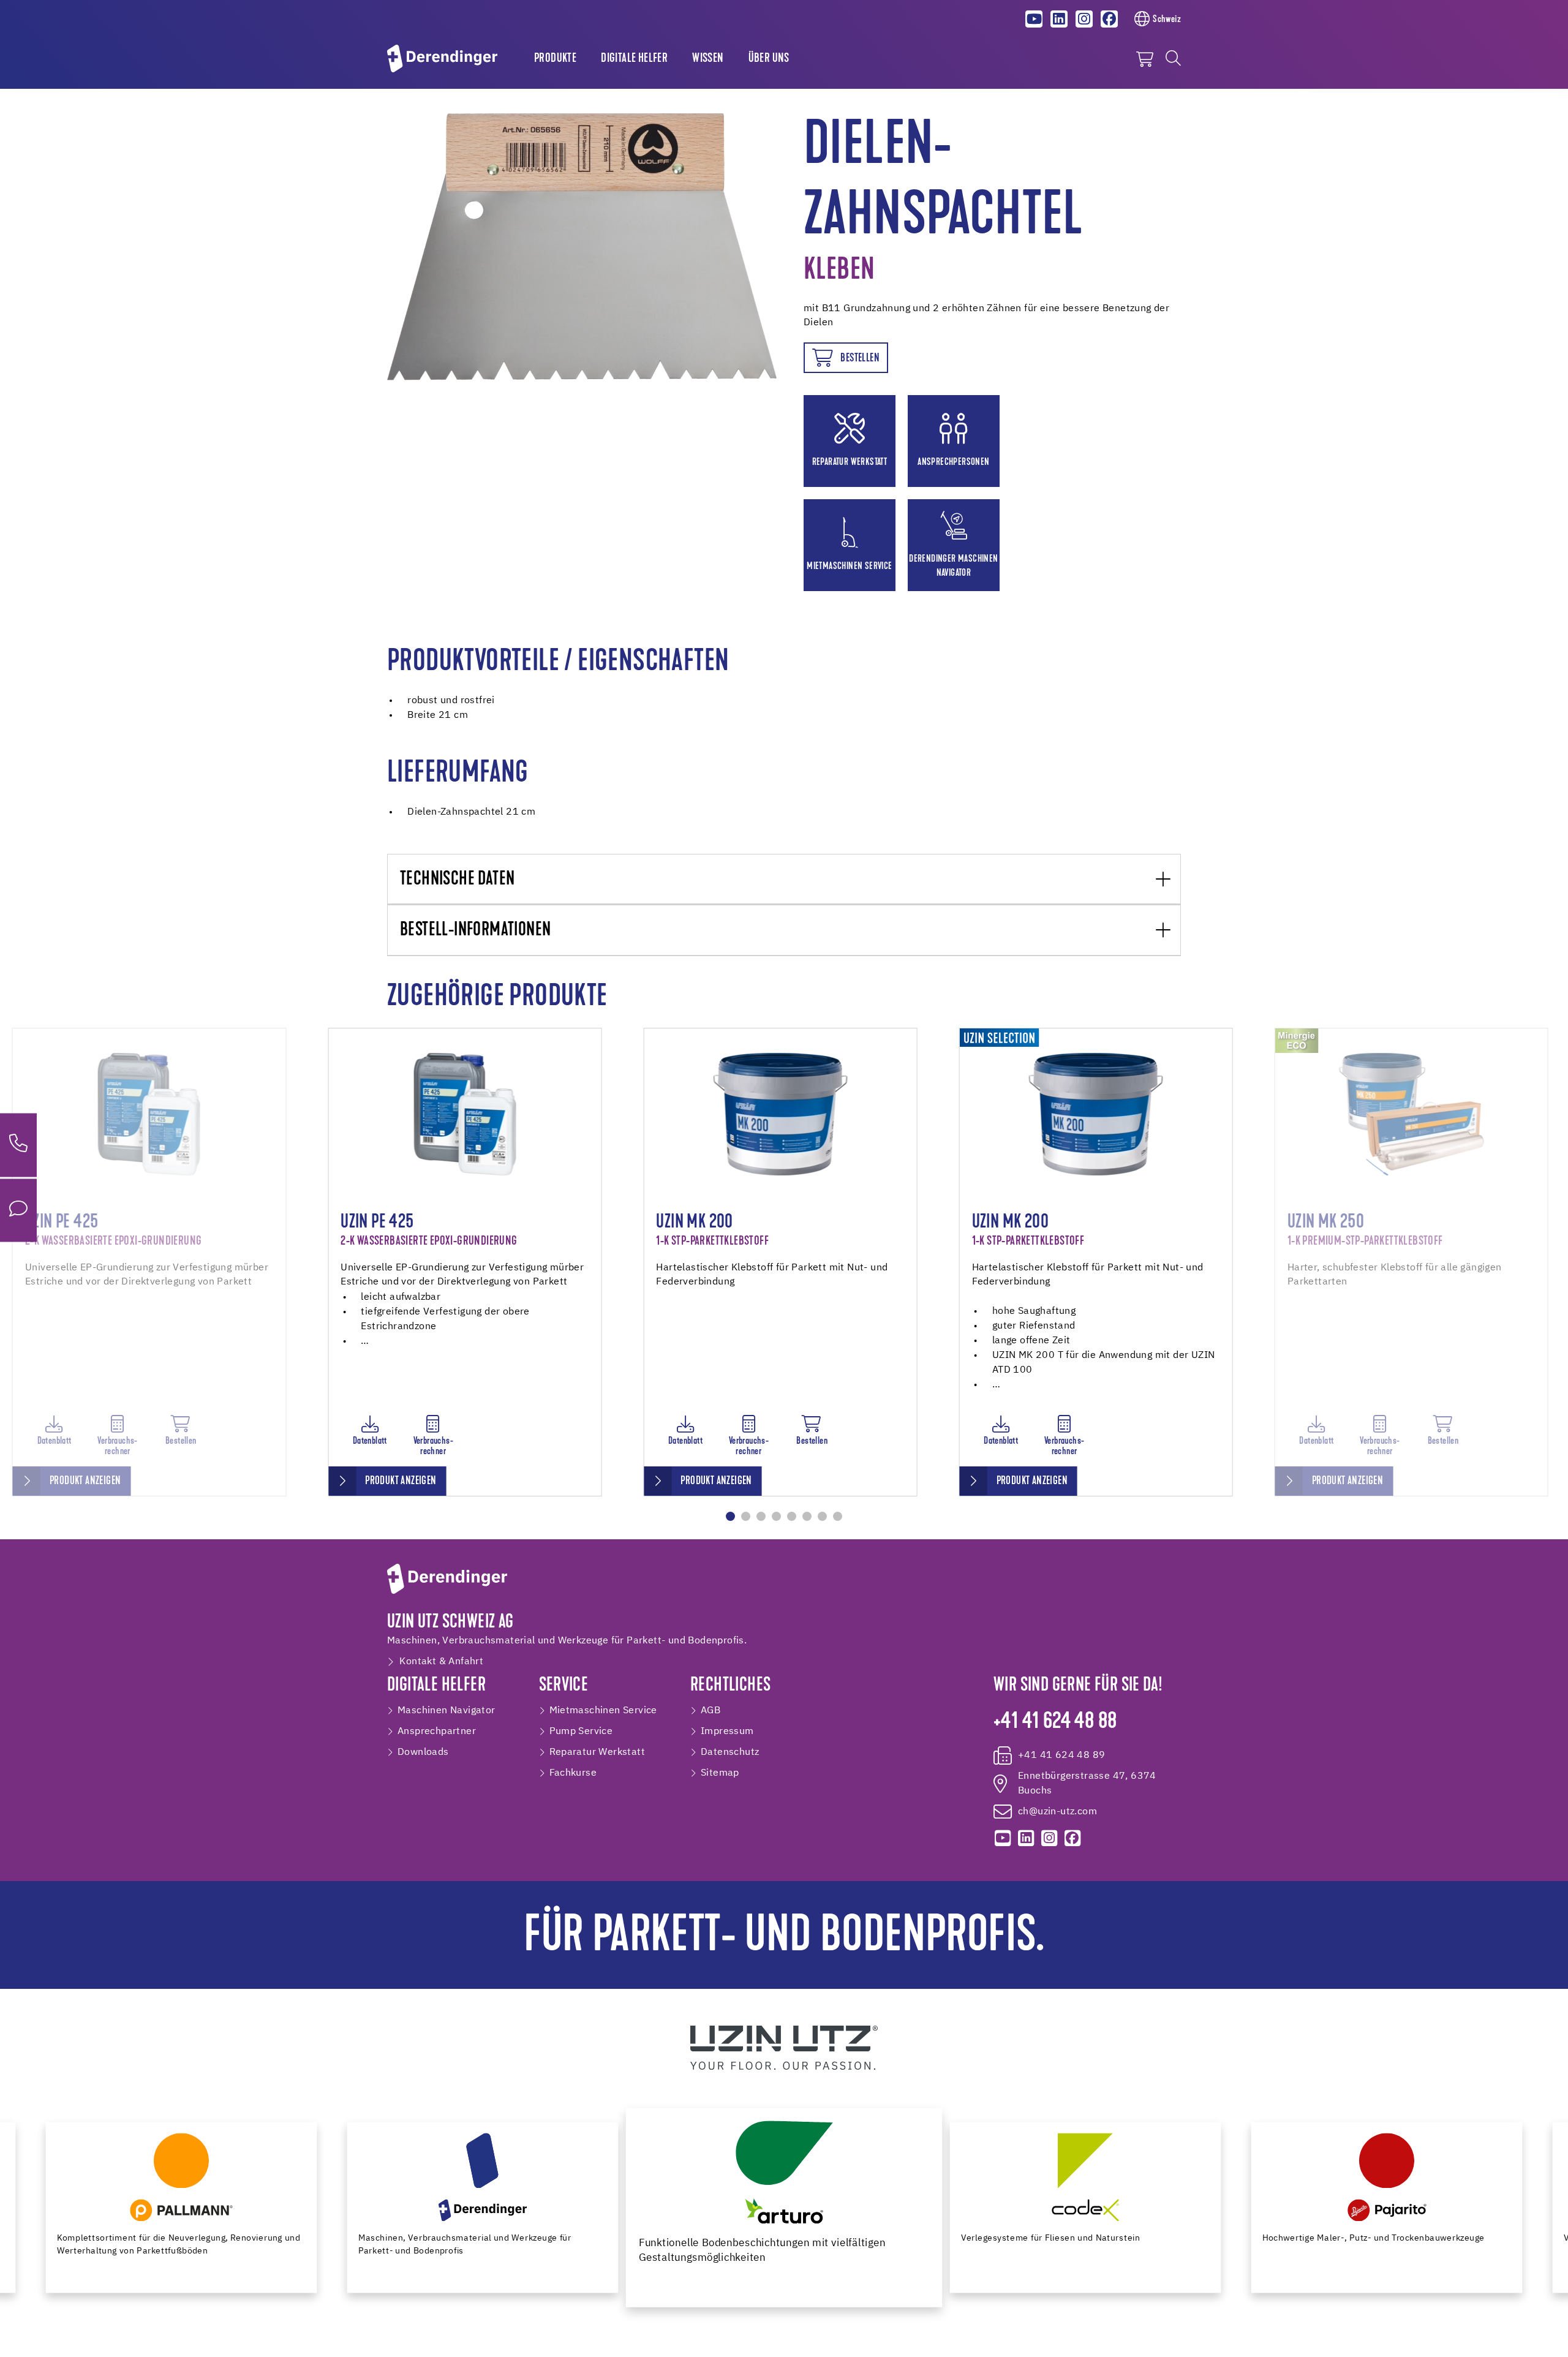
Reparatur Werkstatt (597, 1752)
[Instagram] (1084, 19)
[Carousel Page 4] (776, 1516)
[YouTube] (1035, 19)
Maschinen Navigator (447, 1711)
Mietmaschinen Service (603, 1711)
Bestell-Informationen (475, 931)
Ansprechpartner (437, 1732)
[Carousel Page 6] (807, 1516)
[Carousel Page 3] (761, 1516)
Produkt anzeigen (85, 1481)
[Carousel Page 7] (822, 1516)
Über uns (769, 59)
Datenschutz (730, 1752)
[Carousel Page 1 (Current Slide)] (730, 1516)
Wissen (708, 59)
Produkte (555, 59)
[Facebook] (1109, 19)
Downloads (423, 1752)
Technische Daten (457, 880)
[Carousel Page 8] (838, 1516)
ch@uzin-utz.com (1057, 1812)
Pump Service (581, 1732)
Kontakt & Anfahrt (441, 1662)
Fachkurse (573, 1773)
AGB (710, 1711)
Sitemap (720, 1773)
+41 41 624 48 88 (1055, 1722)
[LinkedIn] (1059, 19)
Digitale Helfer (634, 59)
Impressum (727, 1732)
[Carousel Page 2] (746, 1516)
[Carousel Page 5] (792, 1516)
